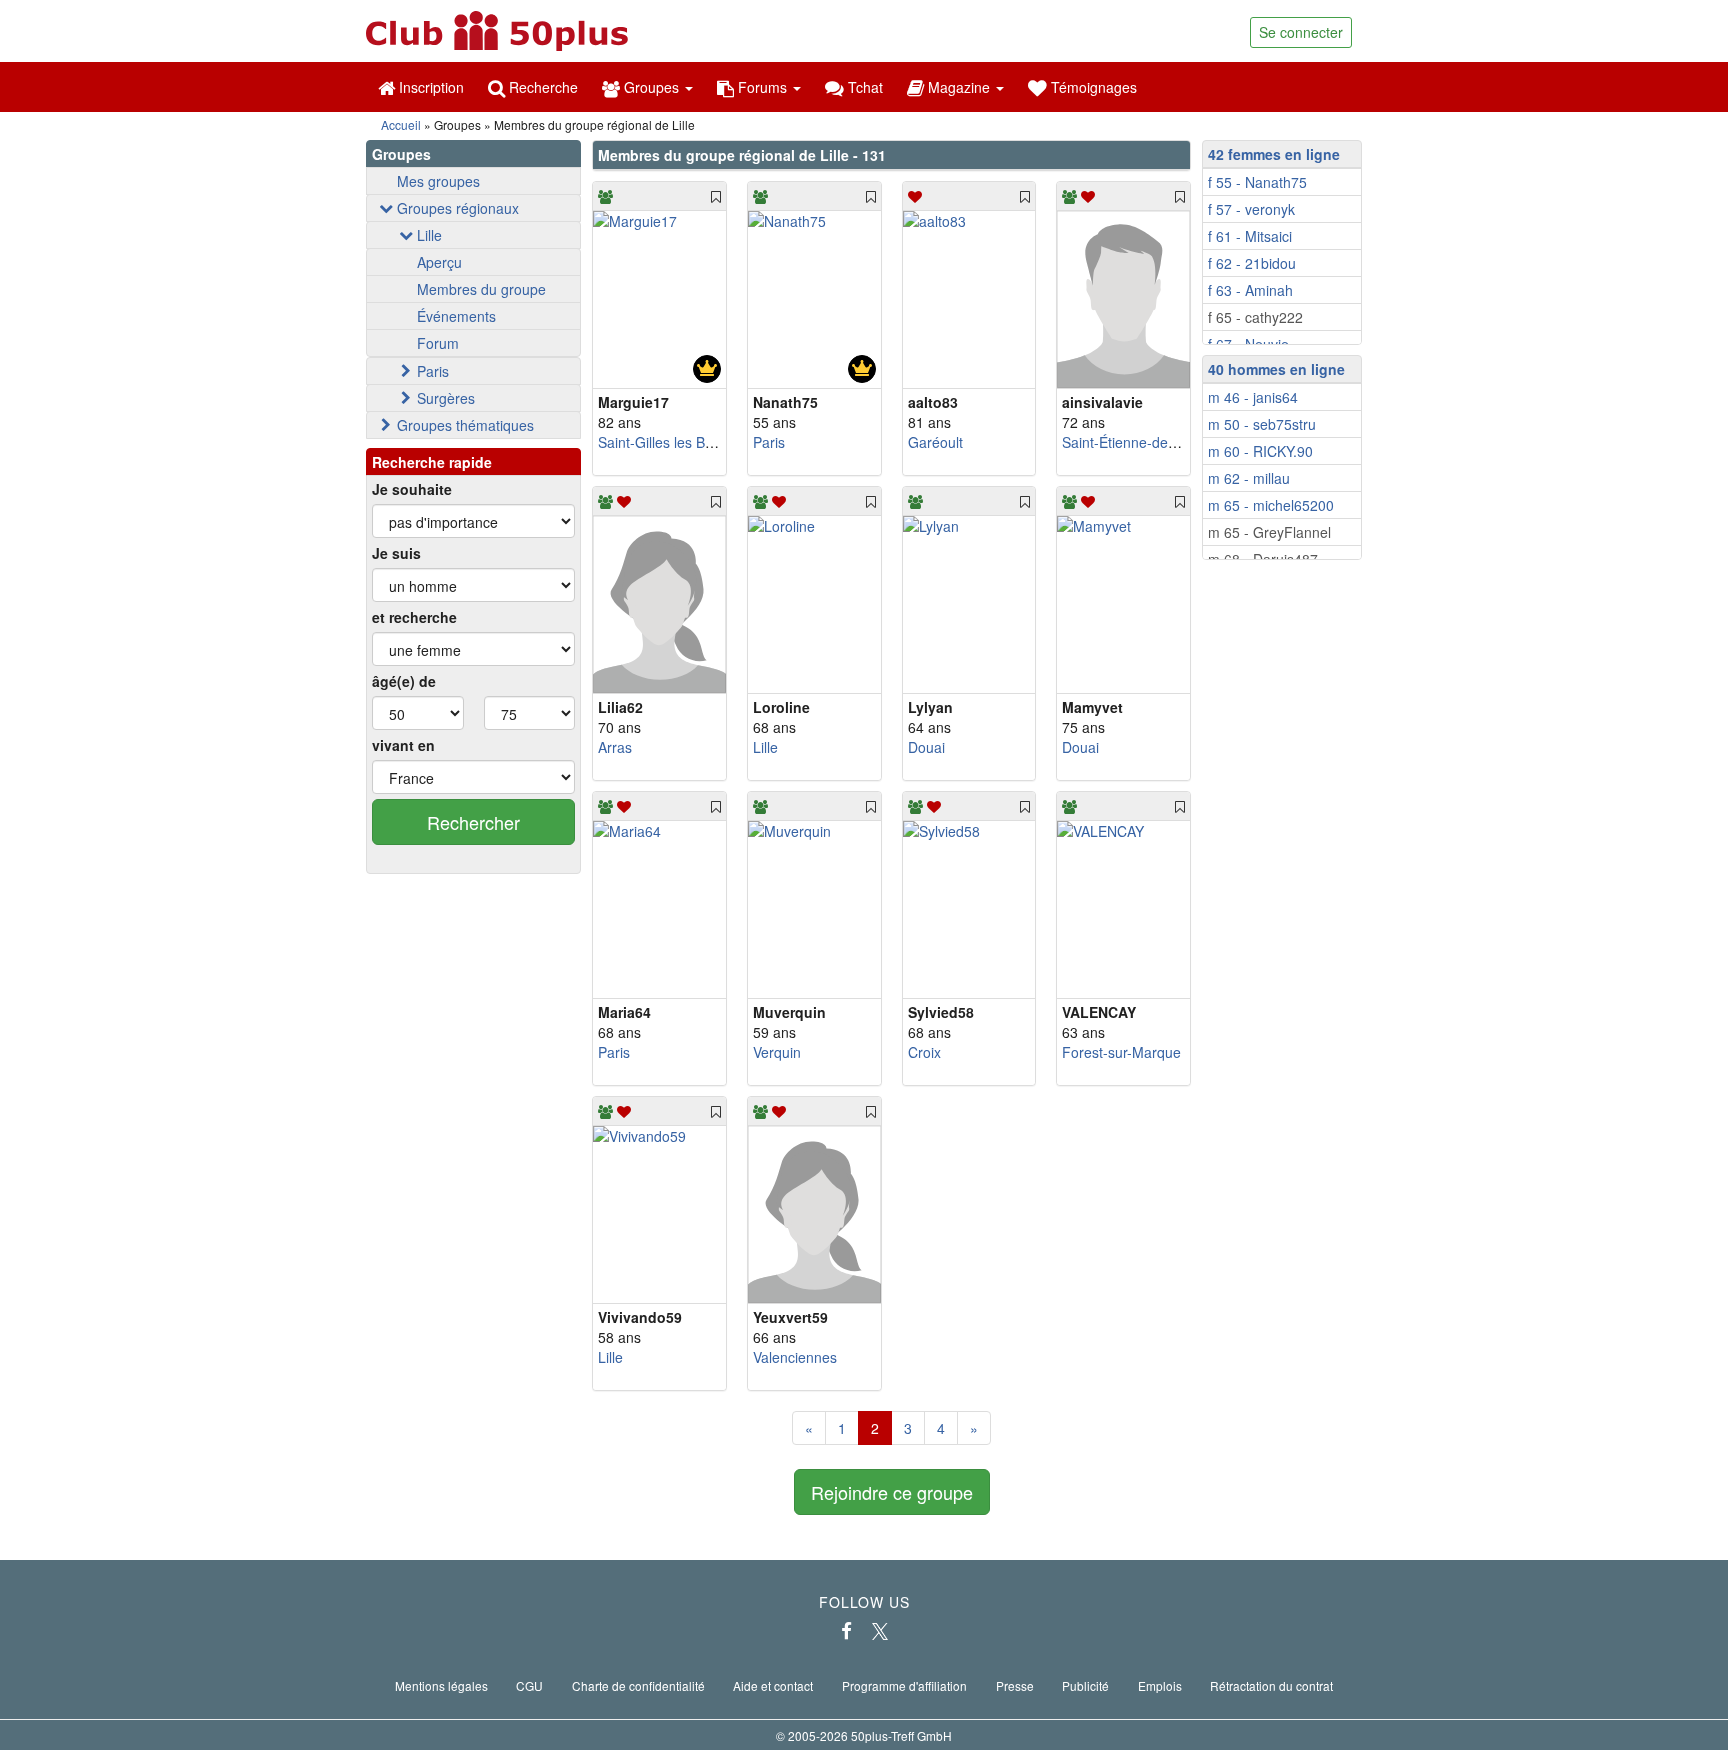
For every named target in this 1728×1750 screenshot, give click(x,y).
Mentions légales (441, 1685)
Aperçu (439, 262)
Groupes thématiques (465, 425)
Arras (615, 747)
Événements (456, 316)
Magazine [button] (959, 87)
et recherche (414, 617)
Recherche (541, 87)
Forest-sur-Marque (1121, 1052)
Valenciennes (795, 1357)
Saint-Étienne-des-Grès (1136, 442)
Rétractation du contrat (1271, 1685)
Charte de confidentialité (638, 1685)
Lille (429, 235)
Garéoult (935, 442)
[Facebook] (846, 1631)
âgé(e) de (404, 681)
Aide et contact (773, 1685)
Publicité (1085, 1685)
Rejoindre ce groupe (892, 1492)
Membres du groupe (481, 289)
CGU (529, 1685)
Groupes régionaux (458, 208)
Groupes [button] (651, 87)
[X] (880, 1631)
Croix (924, 1052)
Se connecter (1301, 32)
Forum (438, 343)
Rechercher (473, 822)
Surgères (446, 398)
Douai (926, 747)
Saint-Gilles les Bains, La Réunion (705, 442)
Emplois (1160, 1685)
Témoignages (1092, 87)
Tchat (863, 87)
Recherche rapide (432, 462)
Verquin (777, 1052)
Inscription (429, 87)
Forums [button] (762, 87)
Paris (433, 371)
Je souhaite (412, 489)
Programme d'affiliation (904, 1685)
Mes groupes (438, 181)
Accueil (401, 124)
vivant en (403, 745)
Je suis (396, 553)
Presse (1015, 1685)
